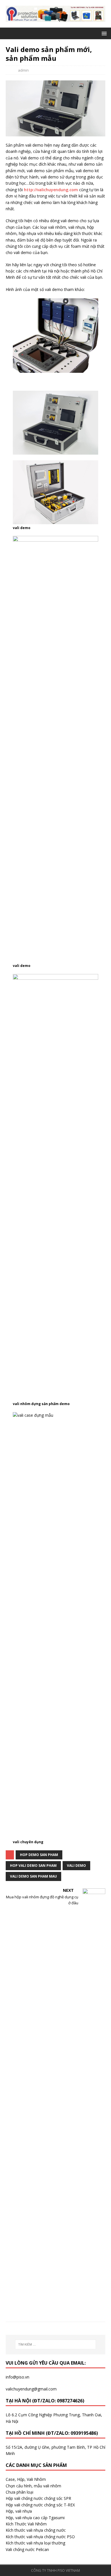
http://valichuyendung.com (51, 190)
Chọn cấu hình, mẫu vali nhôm (33, 2486)
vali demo (76, 1866)
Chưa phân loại (19, 2492)
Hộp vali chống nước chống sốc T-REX (40, 2505)
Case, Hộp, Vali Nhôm (26, 2479)
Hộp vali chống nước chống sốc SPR (38, 2498)
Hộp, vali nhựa (19, 2511)
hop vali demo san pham (33, 1866)
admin (23, 70)
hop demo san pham (39, 1855)
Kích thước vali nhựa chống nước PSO (40, 2537)
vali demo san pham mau (33, 1876)
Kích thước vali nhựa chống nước (36, 2530)
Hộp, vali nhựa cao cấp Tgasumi (35, 2518)
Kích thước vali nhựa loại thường (35, 2543)
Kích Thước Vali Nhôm (26, 2524)
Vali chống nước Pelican (27, 2549)
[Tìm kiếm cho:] (56, 2344)
